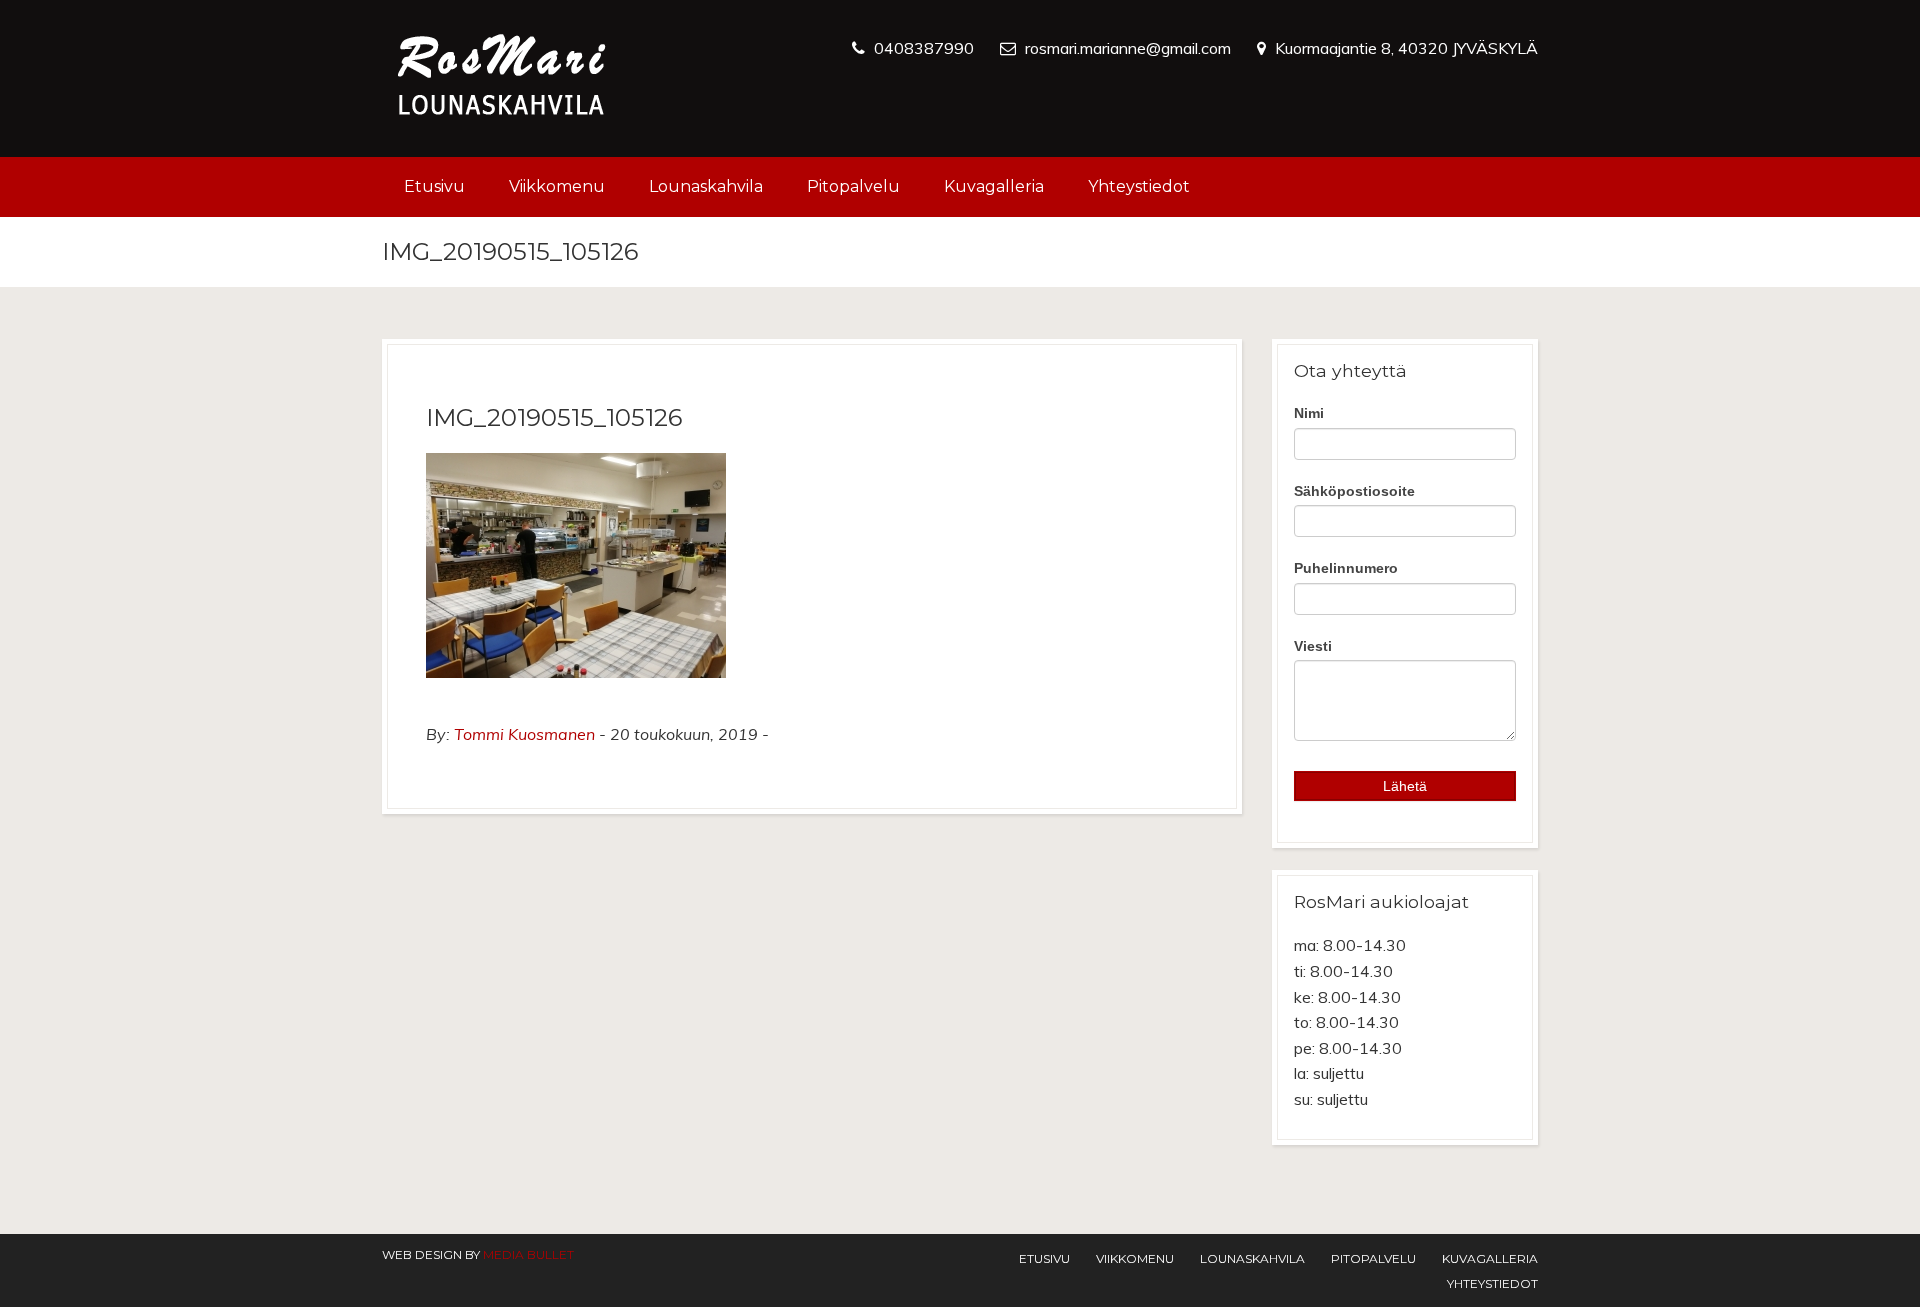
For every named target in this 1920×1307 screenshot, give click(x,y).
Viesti (1313, 646)
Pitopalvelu (853, 186)
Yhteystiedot (1139, 186)
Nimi (1309, 413)
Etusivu (434, 186)
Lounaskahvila (706, 186)
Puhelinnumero (1346, 568)
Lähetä (1405, 786)
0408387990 (924, 48)
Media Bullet (528, 1254)
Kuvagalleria (994, 186)
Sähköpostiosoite (1354, 491)
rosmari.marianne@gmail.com (1128, 48)
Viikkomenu (557, 186)
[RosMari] (502, 78)
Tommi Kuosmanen (524, 734)
